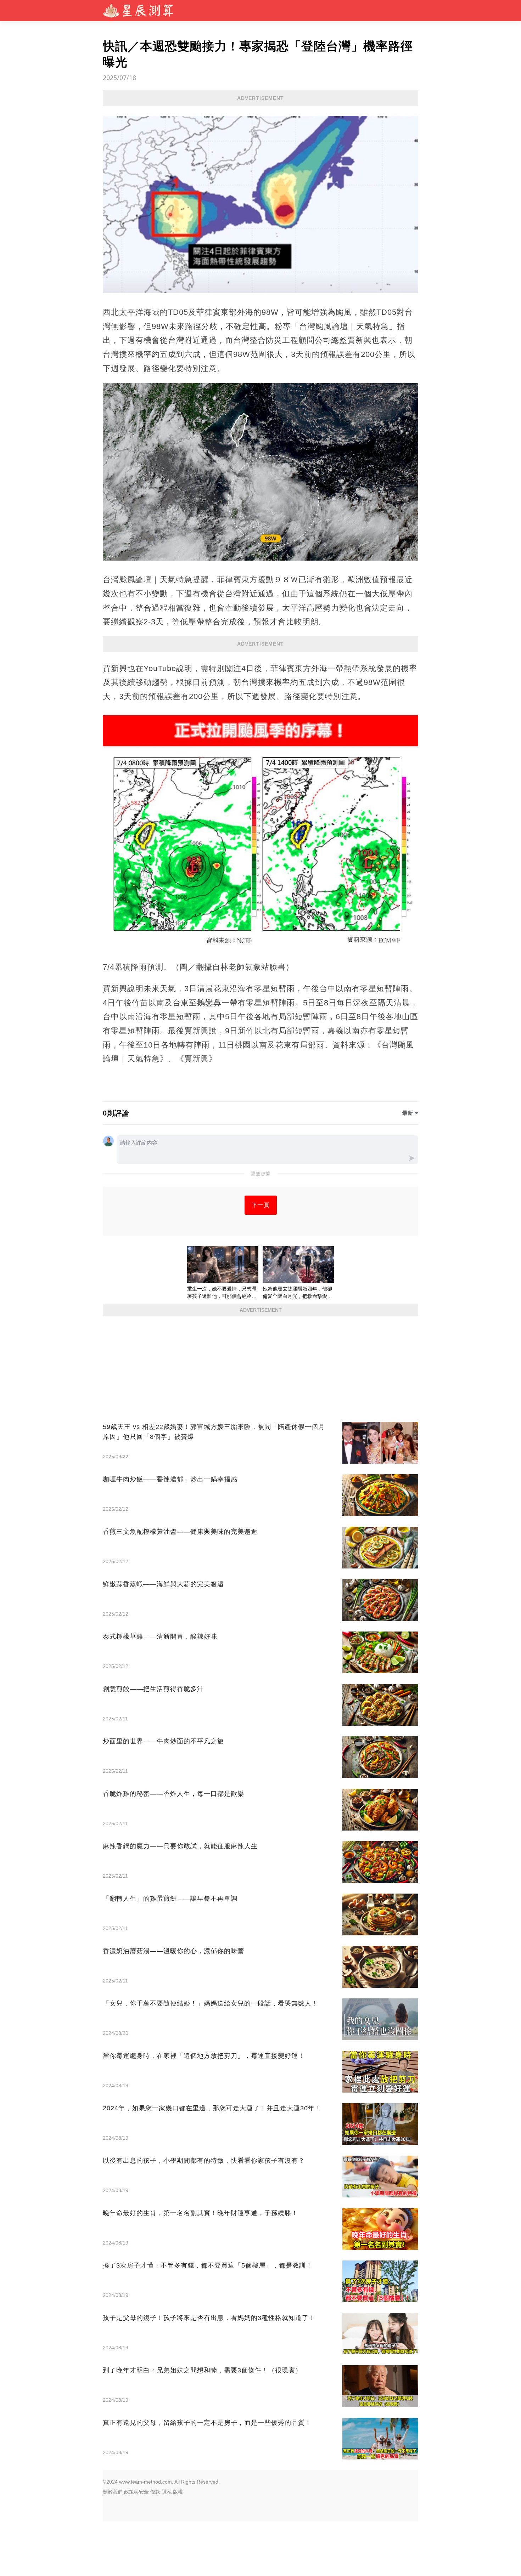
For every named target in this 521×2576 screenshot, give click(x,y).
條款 (155, 2492)
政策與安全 (136, 2492)
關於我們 (113, 2492)
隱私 (167, 2492)
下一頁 (261, 1205)
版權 (178, 2492)
